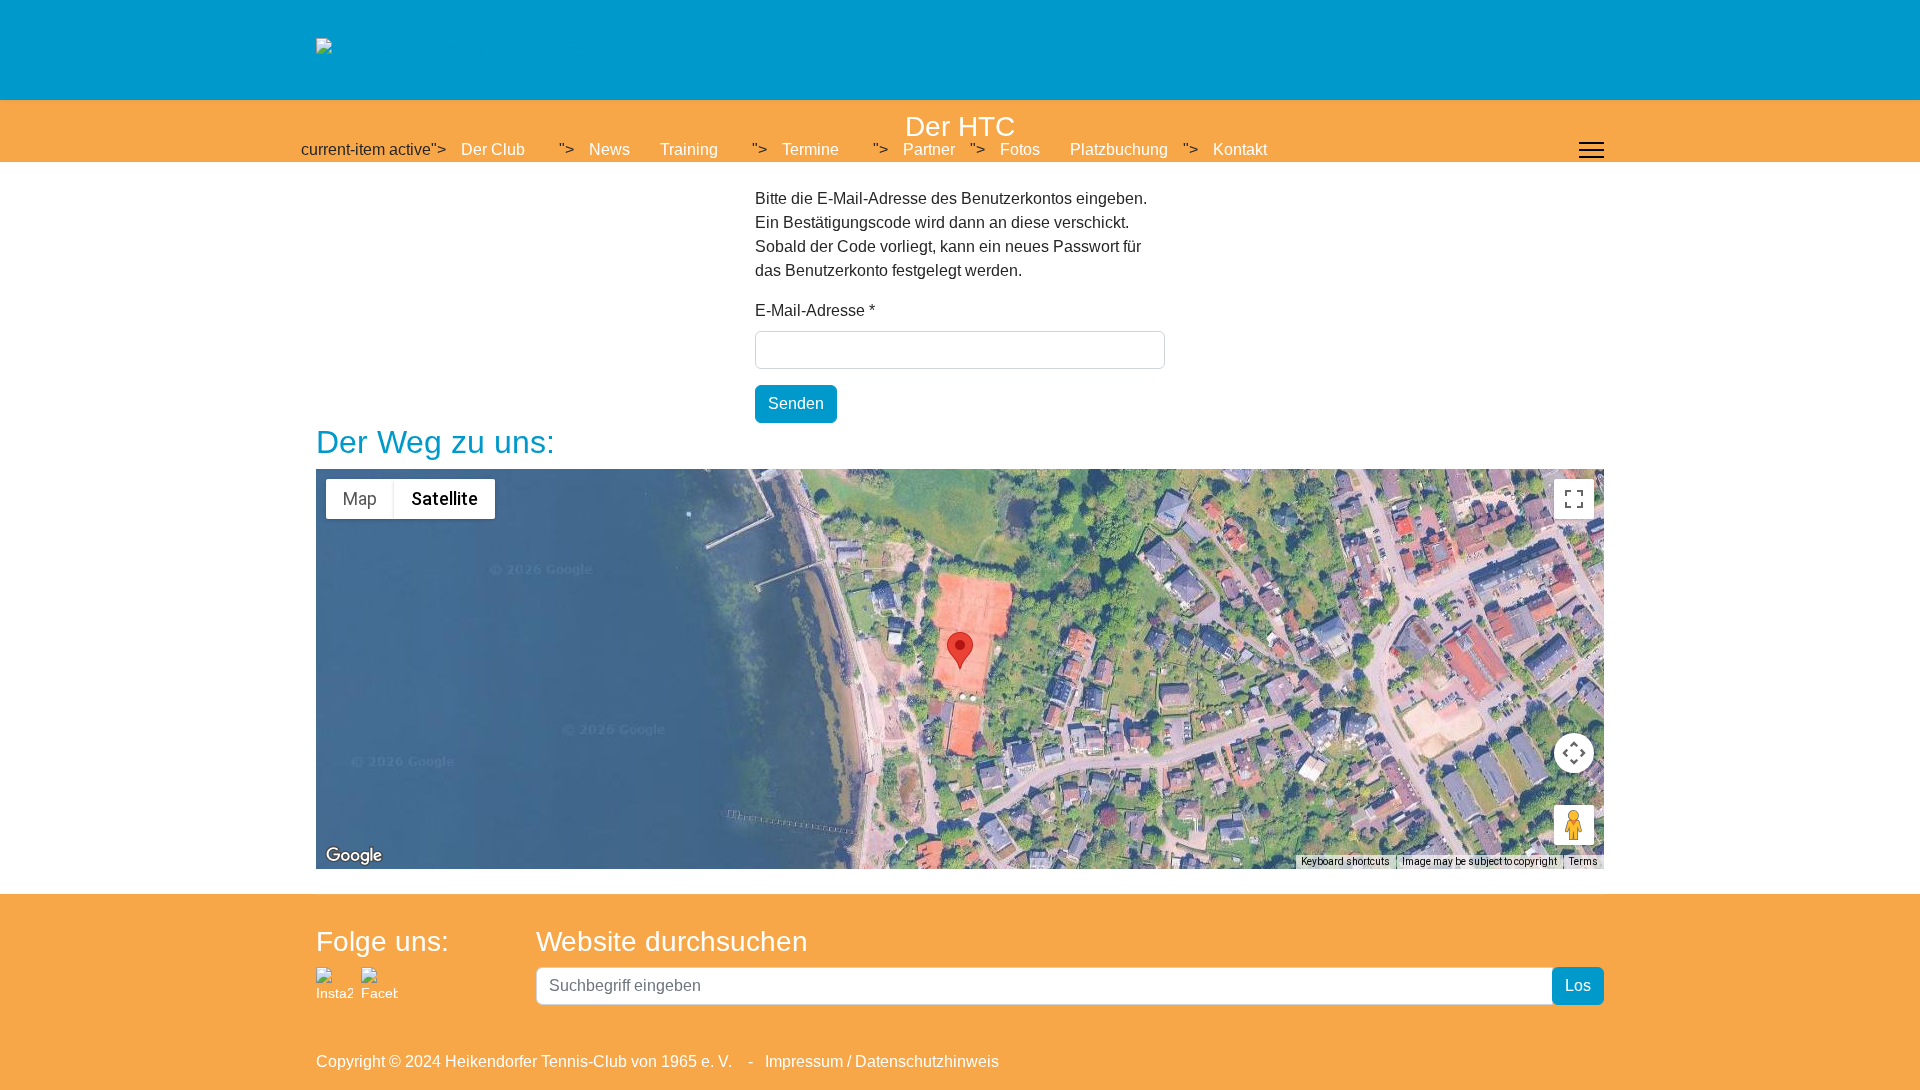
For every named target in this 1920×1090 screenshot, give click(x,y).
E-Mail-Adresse (815, 310)
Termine (810, 149)
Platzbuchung (1119, 149)
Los (1578, 985)
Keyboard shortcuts (1345, 861)
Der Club (493, 149)
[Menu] (1591, 150)
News (609, 149)
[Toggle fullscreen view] (1574, 499)
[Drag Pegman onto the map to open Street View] (1574, 825)
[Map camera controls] (1574, 753)
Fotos (1020, 149)
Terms (1583, 861)
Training (689, 149)
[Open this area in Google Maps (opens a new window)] (354, 856)
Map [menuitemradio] (360, 498)
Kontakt (1240, 149)
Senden (796, 403)
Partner (929, 149)
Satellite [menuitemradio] (444, 498)
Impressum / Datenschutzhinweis (880, 1061)
